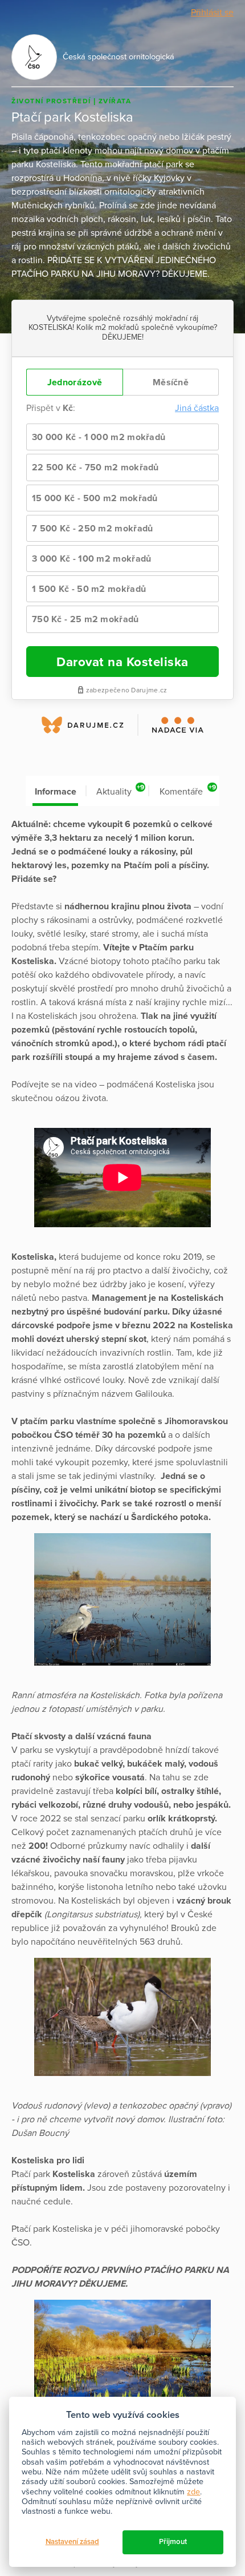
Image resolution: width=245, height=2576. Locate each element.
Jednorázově (75, 382)
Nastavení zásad (72, 2542)
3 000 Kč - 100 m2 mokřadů (92, 559)
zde (193, 2492)
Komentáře (188, 790)
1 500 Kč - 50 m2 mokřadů (89, 589)
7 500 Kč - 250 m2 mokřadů (93, 529)
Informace (56, 792)
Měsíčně (171, 382)
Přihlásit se (212, 13)
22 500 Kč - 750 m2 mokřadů (95, 467)
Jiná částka (197, 408)
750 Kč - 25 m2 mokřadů (85, 619)
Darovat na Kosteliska (122, 662)
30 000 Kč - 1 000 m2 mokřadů (99, 437)
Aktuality (120, 790)
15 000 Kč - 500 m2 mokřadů (95, 498)
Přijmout (173, 2542)
